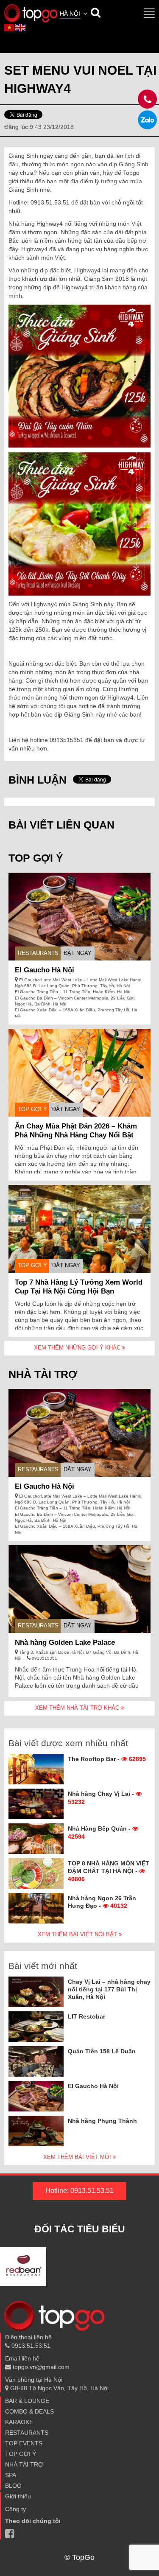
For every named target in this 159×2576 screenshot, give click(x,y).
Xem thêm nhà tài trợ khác (78, 1708)
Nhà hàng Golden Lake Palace (65, 1642)
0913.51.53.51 (30, 2346)
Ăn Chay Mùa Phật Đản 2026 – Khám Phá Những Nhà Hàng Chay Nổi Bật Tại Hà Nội (76, 1135)
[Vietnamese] (10, 27)
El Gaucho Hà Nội (45, 970)
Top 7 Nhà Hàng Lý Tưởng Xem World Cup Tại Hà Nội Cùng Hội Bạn (79, 1287)
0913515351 (44, 1658)
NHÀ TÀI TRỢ (24, 2464)
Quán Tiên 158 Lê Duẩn (102, 2051)
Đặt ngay (78, 953)
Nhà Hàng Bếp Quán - (100, 1832)
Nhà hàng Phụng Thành (102, 2121)
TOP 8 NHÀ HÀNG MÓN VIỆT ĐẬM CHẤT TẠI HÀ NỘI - (109, 1871)
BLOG (13, 2486)
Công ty (15, 2509)
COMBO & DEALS (29, 2411)
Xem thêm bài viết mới (78, 2157)
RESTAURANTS (38, 953)
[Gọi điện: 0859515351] (147, 120)
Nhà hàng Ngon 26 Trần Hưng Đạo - (102, 1902)
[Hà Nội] (31, 13)
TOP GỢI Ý (32, 1109)
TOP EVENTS (24, 2443)
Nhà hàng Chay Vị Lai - (102, 1798)
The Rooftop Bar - (107, 1759)
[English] (21, 27)
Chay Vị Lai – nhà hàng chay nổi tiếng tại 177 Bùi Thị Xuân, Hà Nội (109, 1989)
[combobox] (74, 14)
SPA (11, 2475)
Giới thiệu (18, 2496)
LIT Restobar (86, 2016)
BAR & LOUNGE (27, 2401)
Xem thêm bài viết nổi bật (78, 1934)
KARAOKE (19, 2422)
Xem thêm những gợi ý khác (78, 1348)
